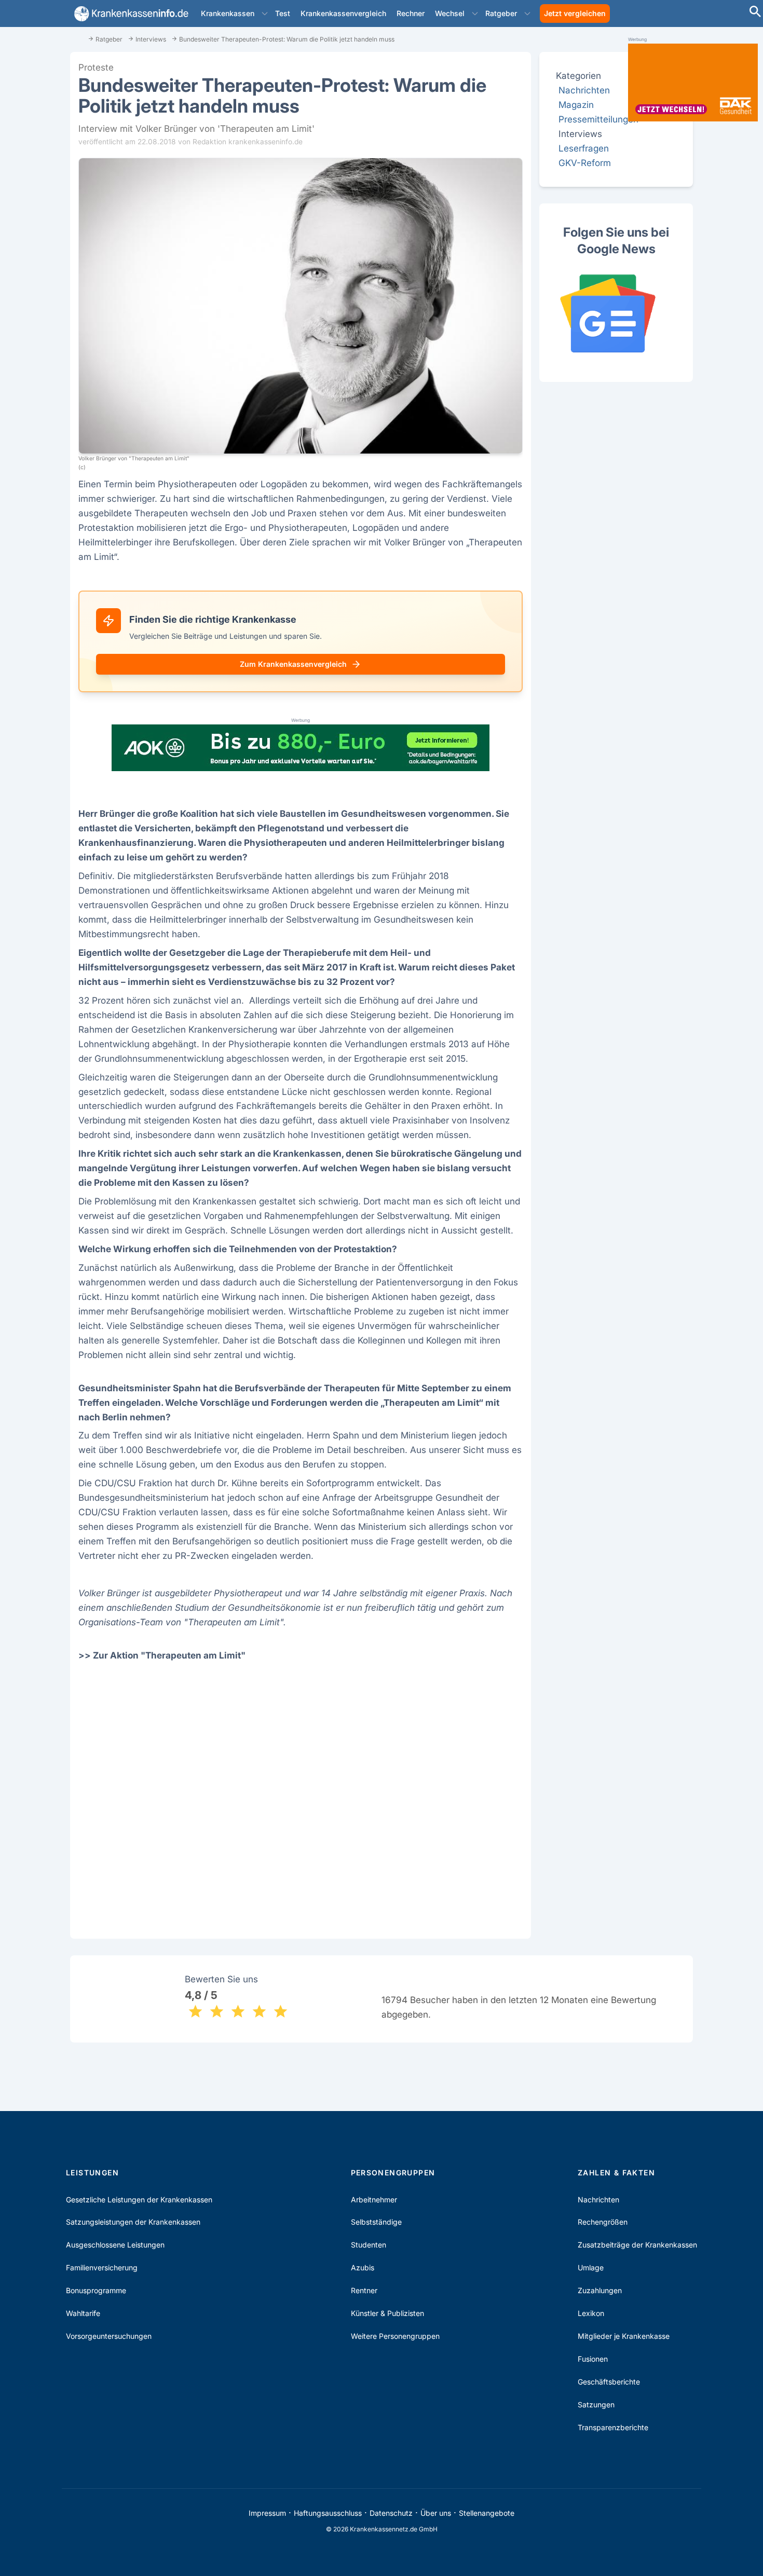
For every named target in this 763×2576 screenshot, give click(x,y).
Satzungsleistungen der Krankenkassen (133, 2222)
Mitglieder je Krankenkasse (624, 2336)
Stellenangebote (487, 2513)
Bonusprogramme (96, 2290)
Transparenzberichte (613, 2427)
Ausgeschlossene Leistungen (115, 2245)
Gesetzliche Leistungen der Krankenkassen (139, 2200)
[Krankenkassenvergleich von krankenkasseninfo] (129, 14)
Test (283, 13)
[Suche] (755, 13)
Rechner (411, 13)
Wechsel (450, 13)
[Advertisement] (301, 1797)
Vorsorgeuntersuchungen (109, 2336)
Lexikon (591, 2313)
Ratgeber (501, 13)
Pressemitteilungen (598, 119)
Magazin (576, 105)
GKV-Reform (585, 163)
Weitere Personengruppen (395, 2336)
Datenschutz (391, 2513)
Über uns (436, 2513)
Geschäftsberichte (609, 2382)
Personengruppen (393, 2173)
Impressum (267, 2513)
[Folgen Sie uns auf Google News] (616, 313)
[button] (265, 13)
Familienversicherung (102, 2267)
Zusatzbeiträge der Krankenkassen (637, 2245)
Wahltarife (83, 2313)
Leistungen (92, 2173)
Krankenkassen (228, 13)
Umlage (591, 2267)
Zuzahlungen (600, 2290)
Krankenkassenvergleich (343, 13)
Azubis (363, 2267)
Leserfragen (584, 148)
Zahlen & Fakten (616, 2173)
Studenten (369, 2245)
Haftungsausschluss (328, 2513)
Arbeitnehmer (374, 2200)
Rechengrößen (603, 2222)
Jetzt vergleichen (575, 13)
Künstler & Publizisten (387, 2313)
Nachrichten (584, 90)
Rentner (364, 2290)
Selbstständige (376, 2222)
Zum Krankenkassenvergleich (293, 664)
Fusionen (593, 2359)
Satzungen (596, 2404)
